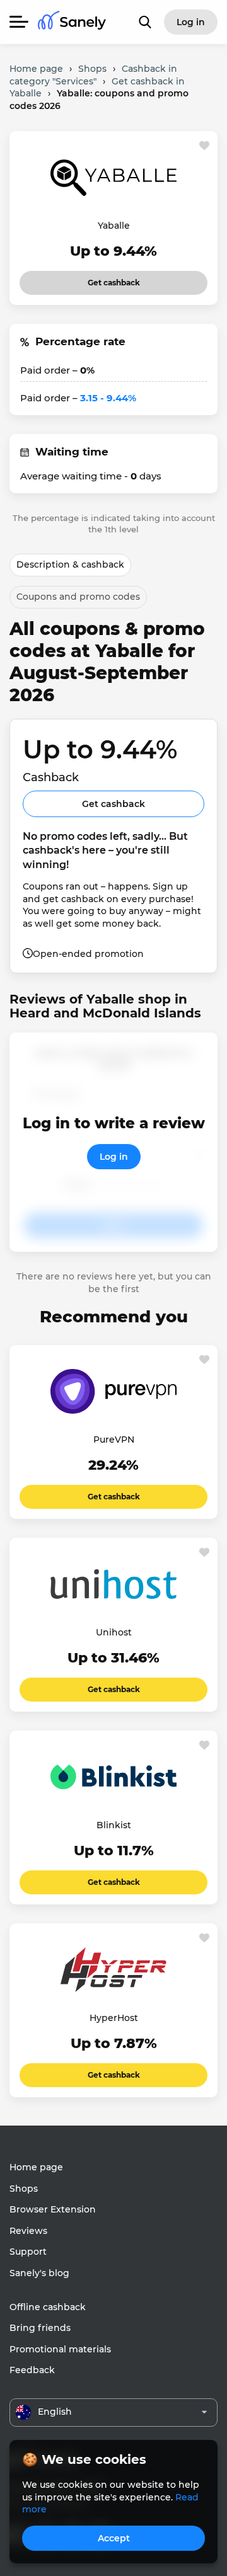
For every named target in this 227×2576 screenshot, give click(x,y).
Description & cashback (70, 564)
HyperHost (114, 2018)
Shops (24, 2189)
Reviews (28, 2231)
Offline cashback (48, 2307)
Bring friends (40, 2328)
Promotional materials (60, 2349)
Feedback (32, 2370)
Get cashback (114, 279)
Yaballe (114, 226)
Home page (36, 2167)
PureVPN (114, 1440)
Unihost (114, 1632)
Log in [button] (191, 22)
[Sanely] (72, 22)
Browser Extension (53, 2209)
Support (28, 2252)
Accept (114, 2538)
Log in (114, 1157)
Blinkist (114, 1825)
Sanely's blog (39, 2273)
